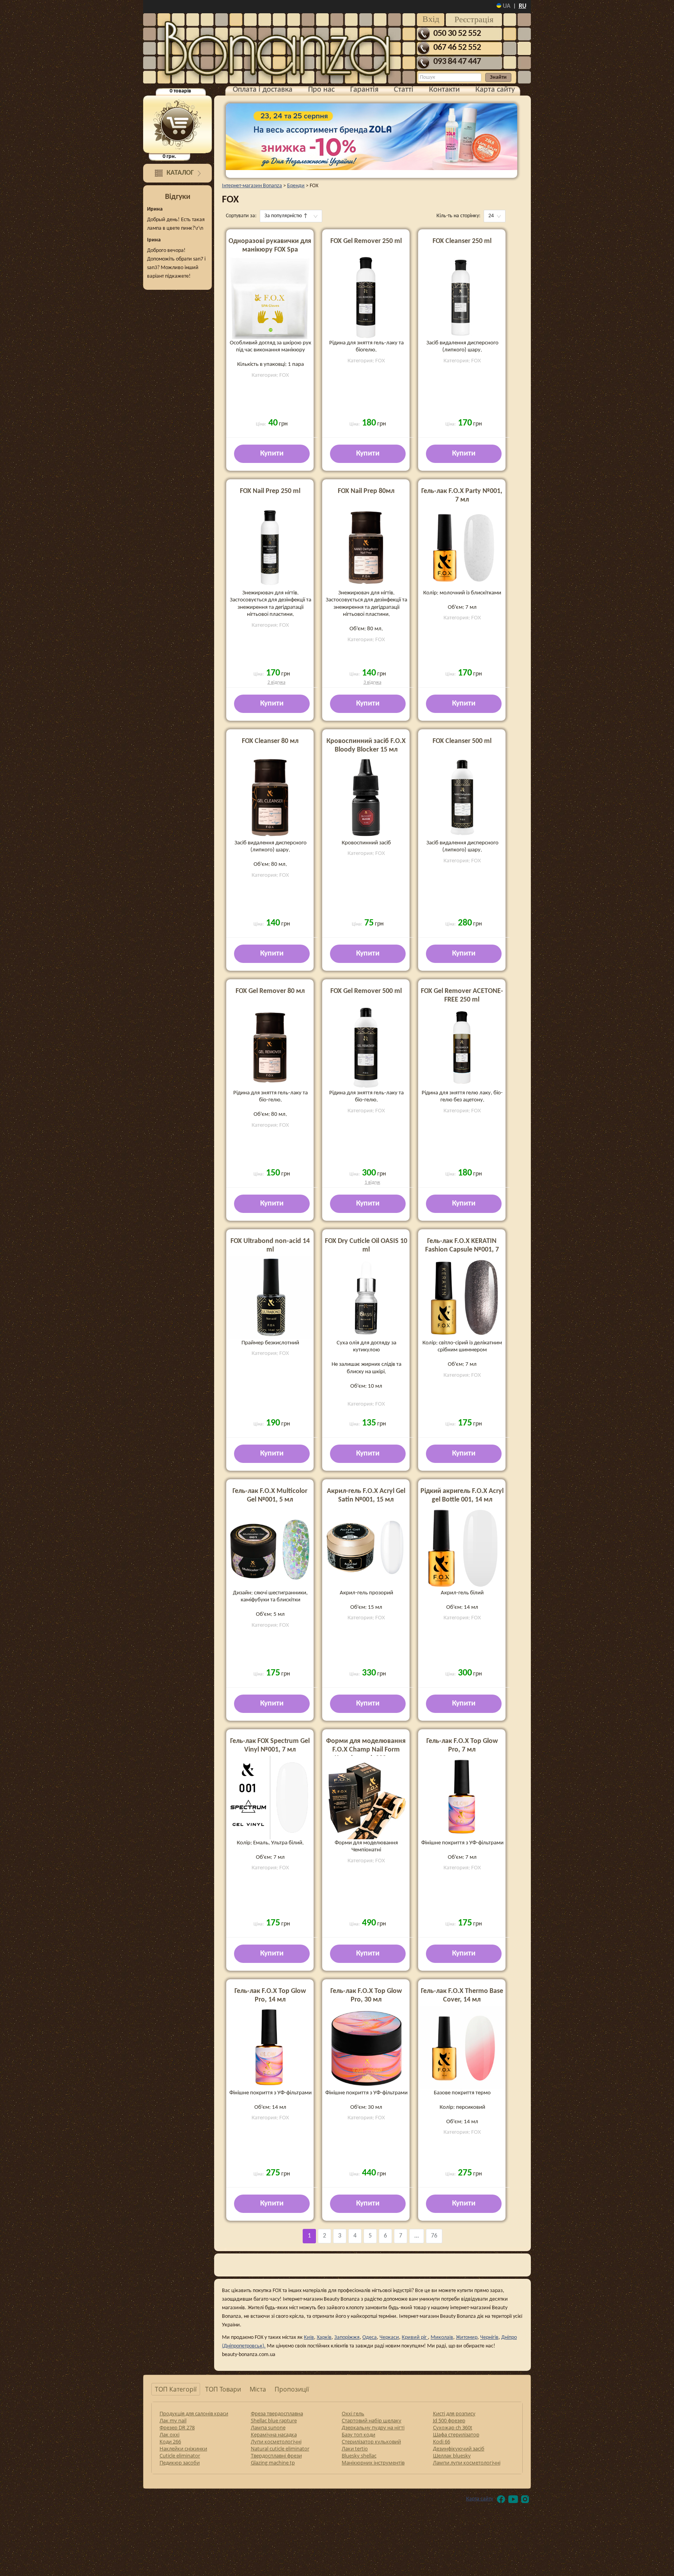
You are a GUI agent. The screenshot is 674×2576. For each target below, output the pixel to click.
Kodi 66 (442, 2441)
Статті (404, 90)
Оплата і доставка (263, 90)
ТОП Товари (223, 2389)
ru (522, 6)
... (417, 2236)
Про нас (321, 90)
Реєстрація (474, 19)
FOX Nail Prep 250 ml (270, 491)
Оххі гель (353, 2413)
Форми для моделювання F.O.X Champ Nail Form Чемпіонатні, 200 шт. (366, 1750)
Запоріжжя (347, 2338)
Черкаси (389, 2338)
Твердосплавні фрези (276, 2455)
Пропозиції (292, 2389)
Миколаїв (442, 2338)
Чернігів (489, 2338)
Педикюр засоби (180, 2463)
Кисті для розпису (454, 2413)
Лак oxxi (169, 2434)
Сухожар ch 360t (453, 2427)
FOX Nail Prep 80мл (366, 491)
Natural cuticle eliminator (280, 2448)
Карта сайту (495, 90)
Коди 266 (170, 2441)
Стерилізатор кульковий (371, 2441)
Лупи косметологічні (276, 2441)
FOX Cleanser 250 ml (462, 241)
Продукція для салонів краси (194, 2413)
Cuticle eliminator (180, 2455)
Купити (272, 454)
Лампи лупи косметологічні (467, 2463)
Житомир (467, 2338)
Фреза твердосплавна (277, 2413)
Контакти (444, 90)
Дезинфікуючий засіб (459, 2448)
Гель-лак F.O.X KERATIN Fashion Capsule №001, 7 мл (462, 1250)
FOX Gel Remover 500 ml (366, 991)
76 (434, 2236)
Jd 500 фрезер (449, 2420)
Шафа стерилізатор (456, 2434)
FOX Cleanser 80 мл (270, 741)
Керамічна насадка (274, 2434)
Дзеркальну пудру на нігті (373, 2427)
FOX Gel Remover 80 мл (270, 991)
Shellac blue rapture (274, 2420)
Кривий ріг (415, 2338)
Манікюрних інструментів (373, 2463)
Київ (309, 2338)
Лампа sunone (268, 2427)
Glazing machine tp (273, 2463)
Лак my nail (173, 2420)
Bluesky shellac (359, 2455)
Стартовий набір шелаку (372, 2420)
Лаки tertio (355, 2448)
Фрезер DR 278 (177, 2427)
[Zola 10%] (372, 137)
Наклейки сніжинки (183, 2448)
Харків (324, 2338)
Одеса (370, 2338)
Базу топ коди (358, 2434)
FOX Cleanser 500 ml (462, 741)
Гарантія (364, 90)
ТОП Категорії (176, 2389)
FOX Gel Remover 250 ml (366, 241)
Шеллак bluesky (452, 2455)
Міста (258, 2389)
